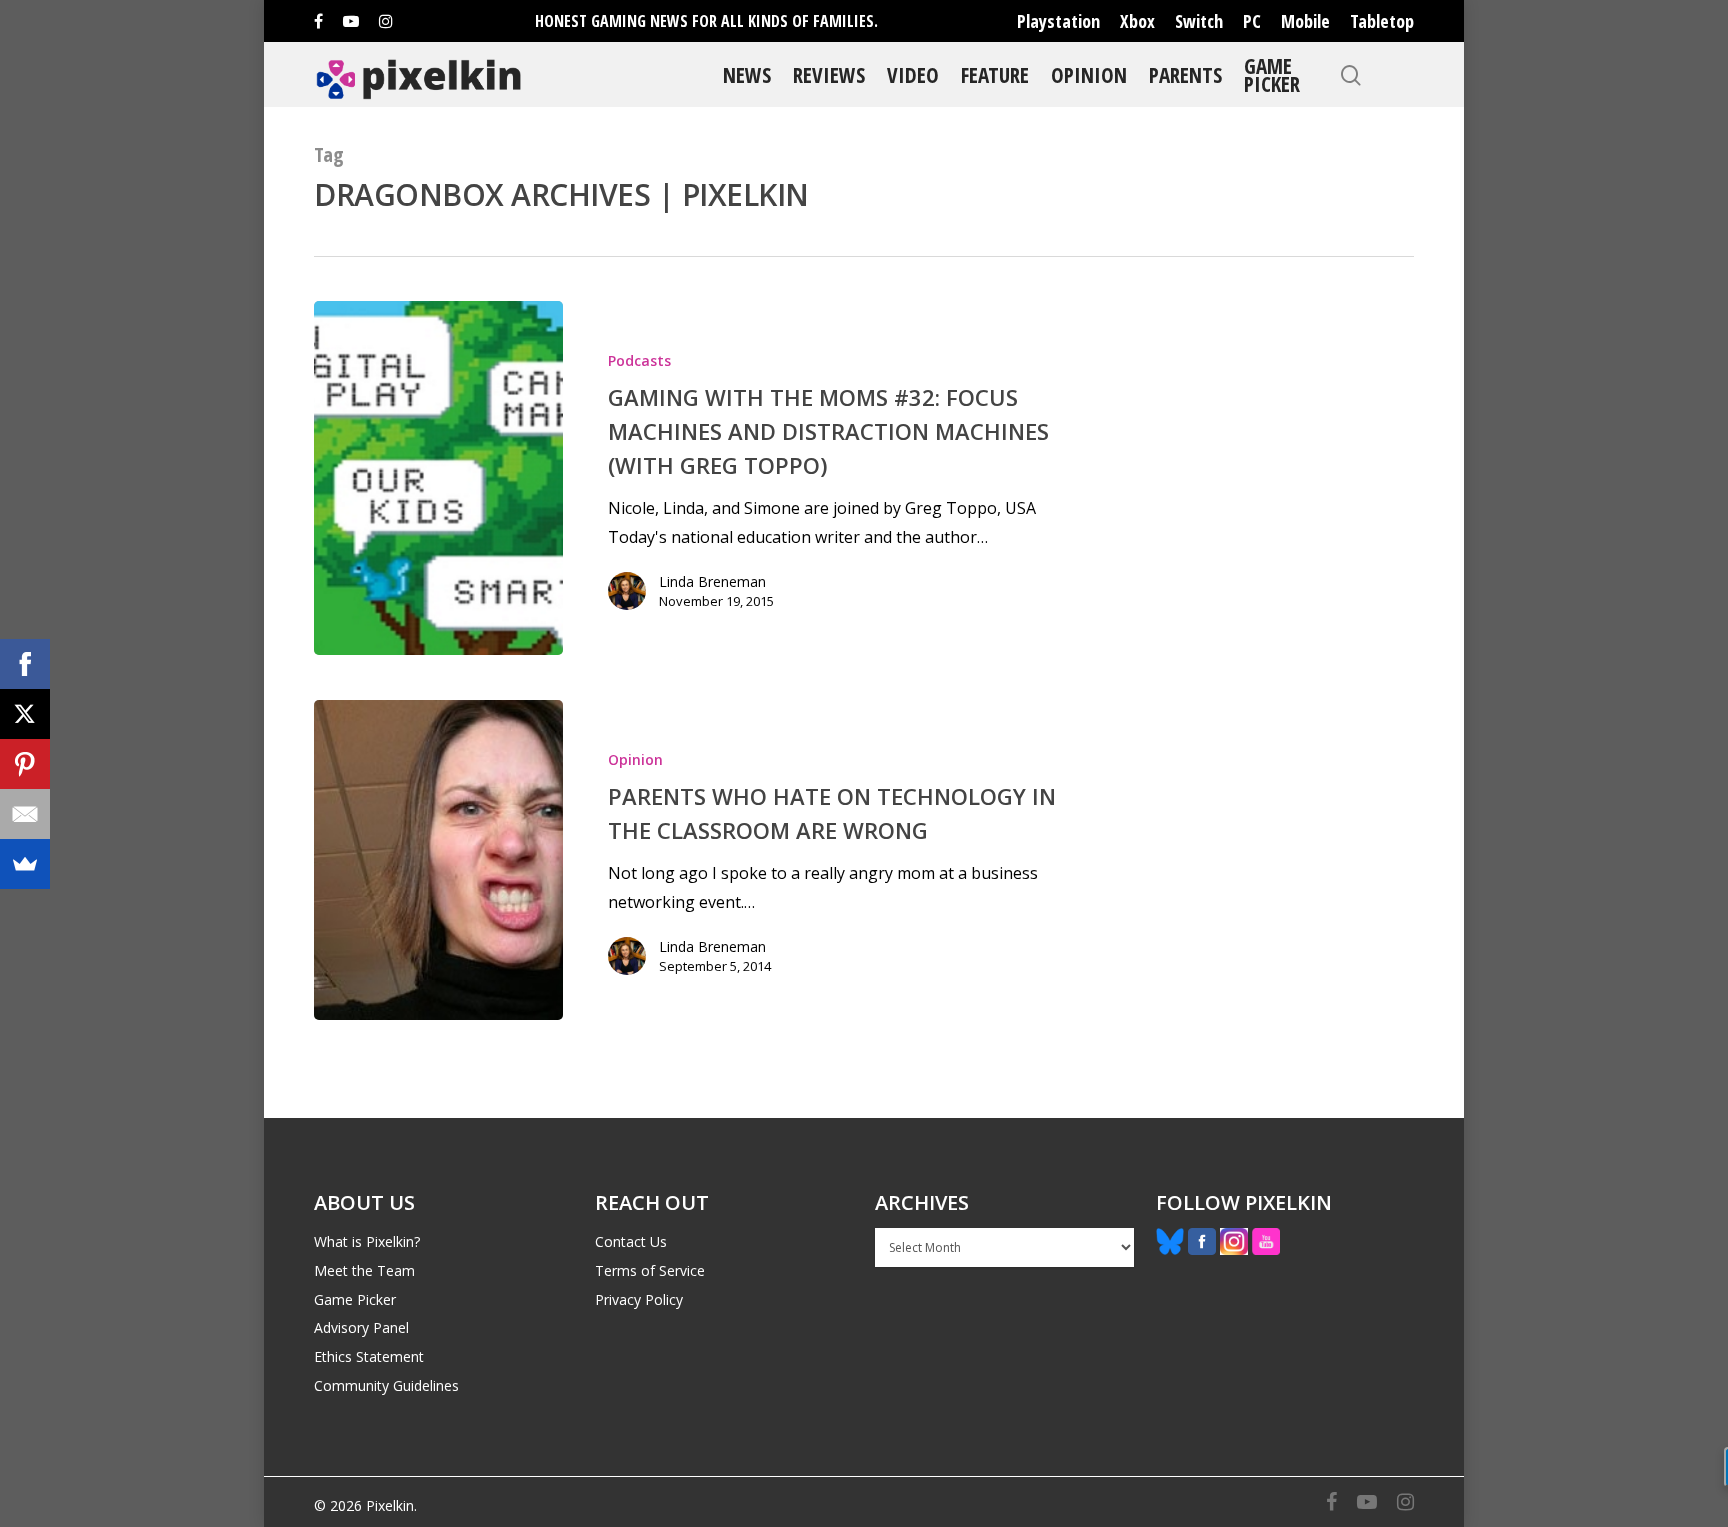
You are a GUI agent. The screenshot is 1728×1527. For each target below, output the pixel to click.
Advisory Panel (361, 1327)
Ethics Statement (369, 1356)
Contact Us (631, 1241)
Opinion (1089, 74)
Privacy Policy (639, 1299)
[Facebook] (25, 664)
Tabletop (1382, 21)
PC (1252, 21)
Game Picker (1272, 74)
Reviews (829, 74)
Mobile (1305, 21)
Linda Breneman (712, 581)
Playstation (1058, 21)
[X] (25, 714)
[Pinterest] (25, 764)
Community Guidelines (386, 1385)
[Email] (25, 814)
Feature (995, 74)
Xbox (1137, 21)
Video (913, 74)
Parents (1185, 74)
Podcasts (639, 360)
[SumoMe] (25, 864)
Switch (1199, 21)
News (747, 74)
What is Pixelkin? (367, 1241)
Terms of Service (650, 1270)
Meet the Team (364, 1270)
